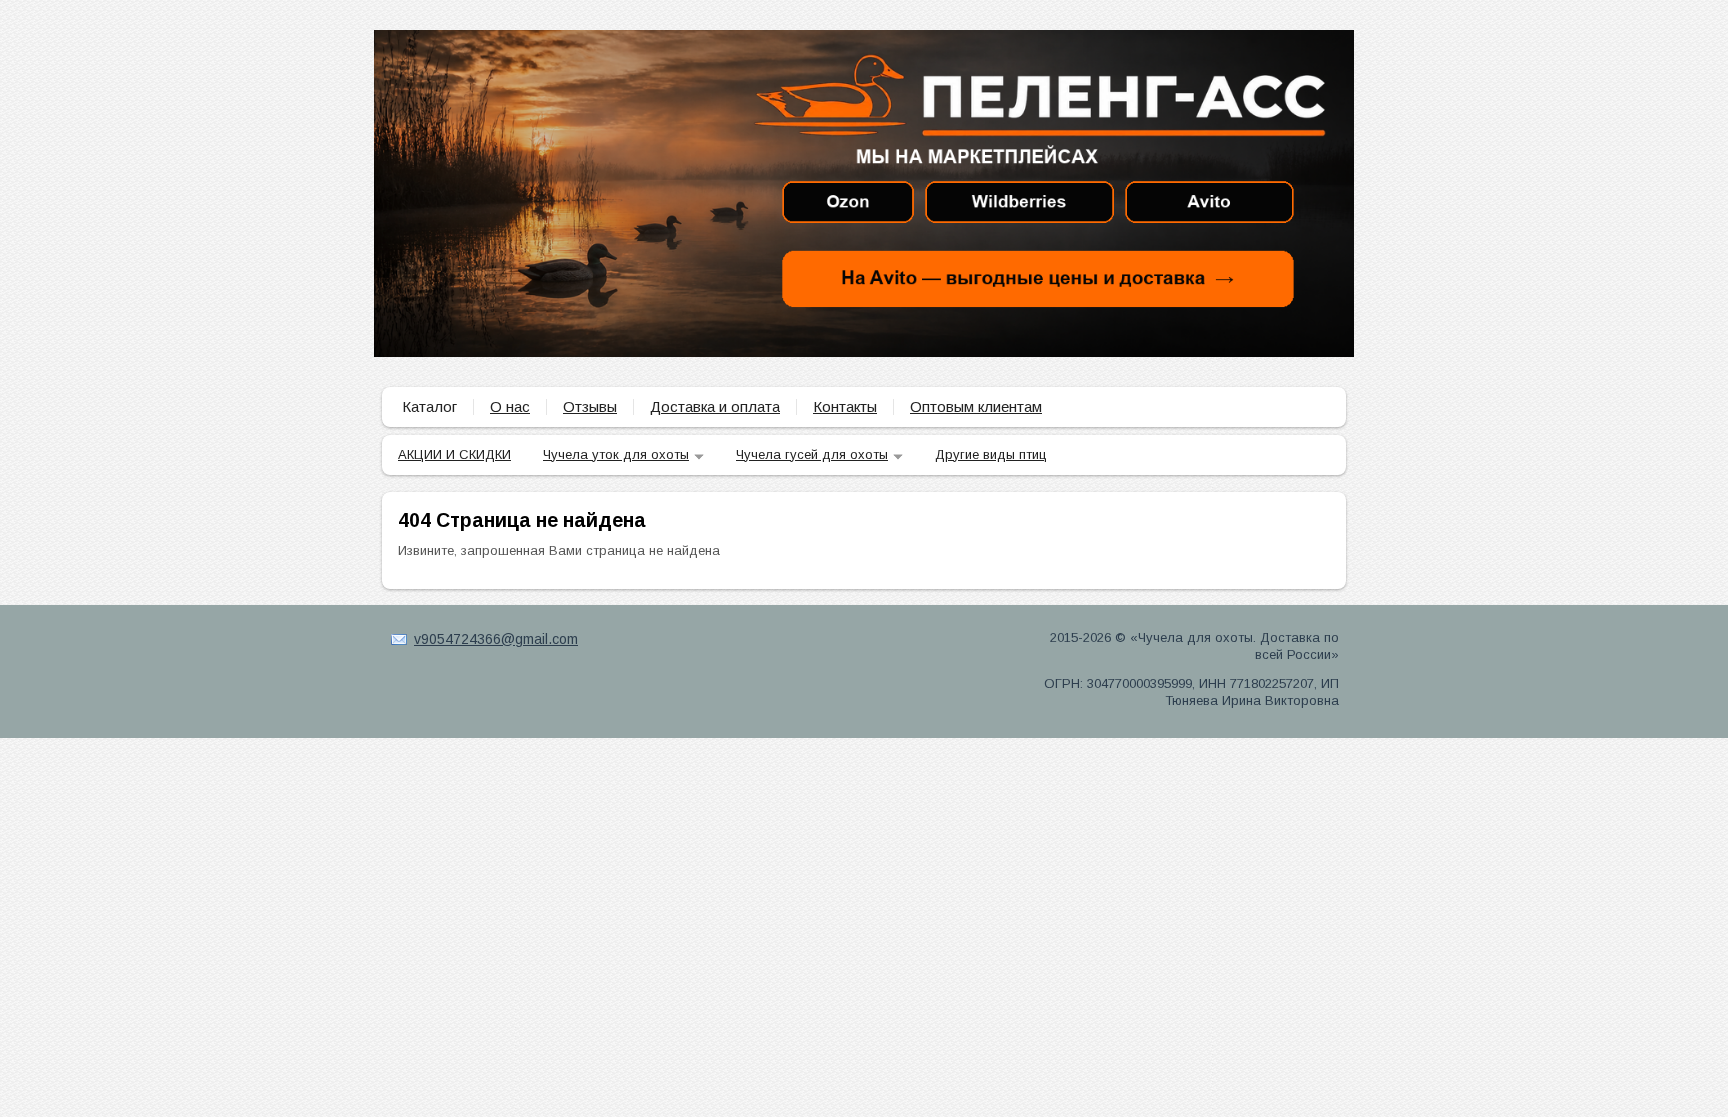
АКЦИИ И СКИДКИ (454, 454)
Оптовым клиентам (976, 406)
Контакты (845, 406)
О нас (510, 406)
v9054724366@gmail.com (496, 639)
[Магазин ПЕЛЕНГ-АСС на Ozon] (847, 201)
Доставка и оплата (715, 406)
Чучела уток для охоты (616, 454)
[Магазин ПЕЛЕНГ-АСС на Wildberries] (1019, 201)
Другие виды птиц (991, 454)
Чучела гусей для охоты (812, 454)
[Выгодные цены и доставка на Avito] (1037, 278)
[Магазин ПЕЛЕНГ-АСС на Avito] (1208, 201)
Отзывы (590, 406)
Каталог (429, 406)
